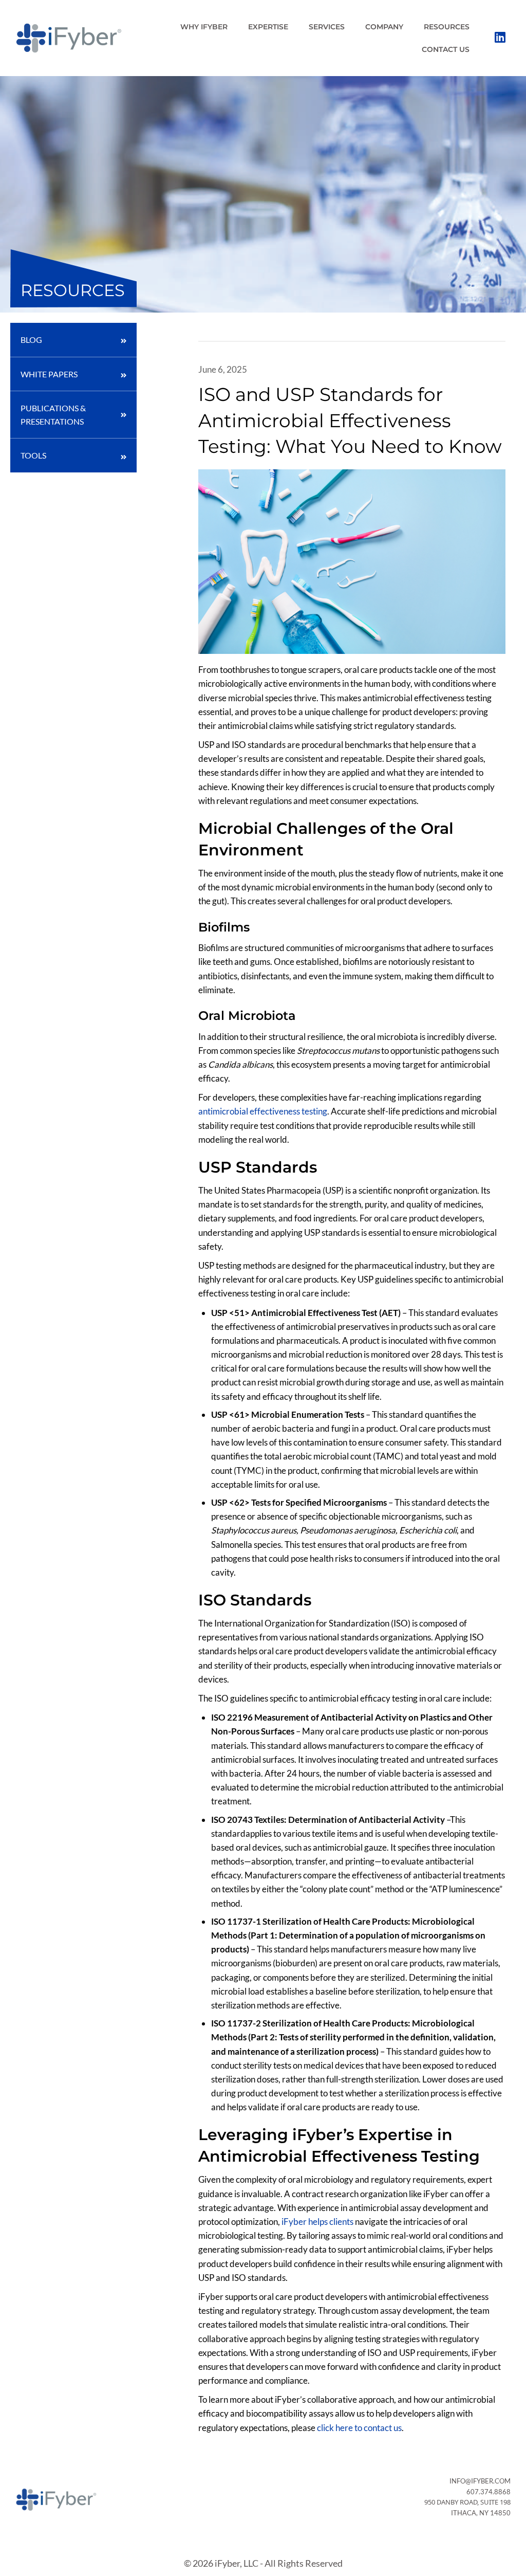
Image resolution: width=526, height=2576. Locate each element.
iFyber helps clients (317, 2222)
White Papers (49, 374)
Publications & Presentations (53, 415)
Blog (31, 340)
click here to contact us (359, 2428)
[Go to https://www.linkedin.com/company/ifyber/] (500, 38)
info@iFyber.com (480, 2481)
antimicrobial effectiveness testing (263, 1111)
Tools (33, 455)
